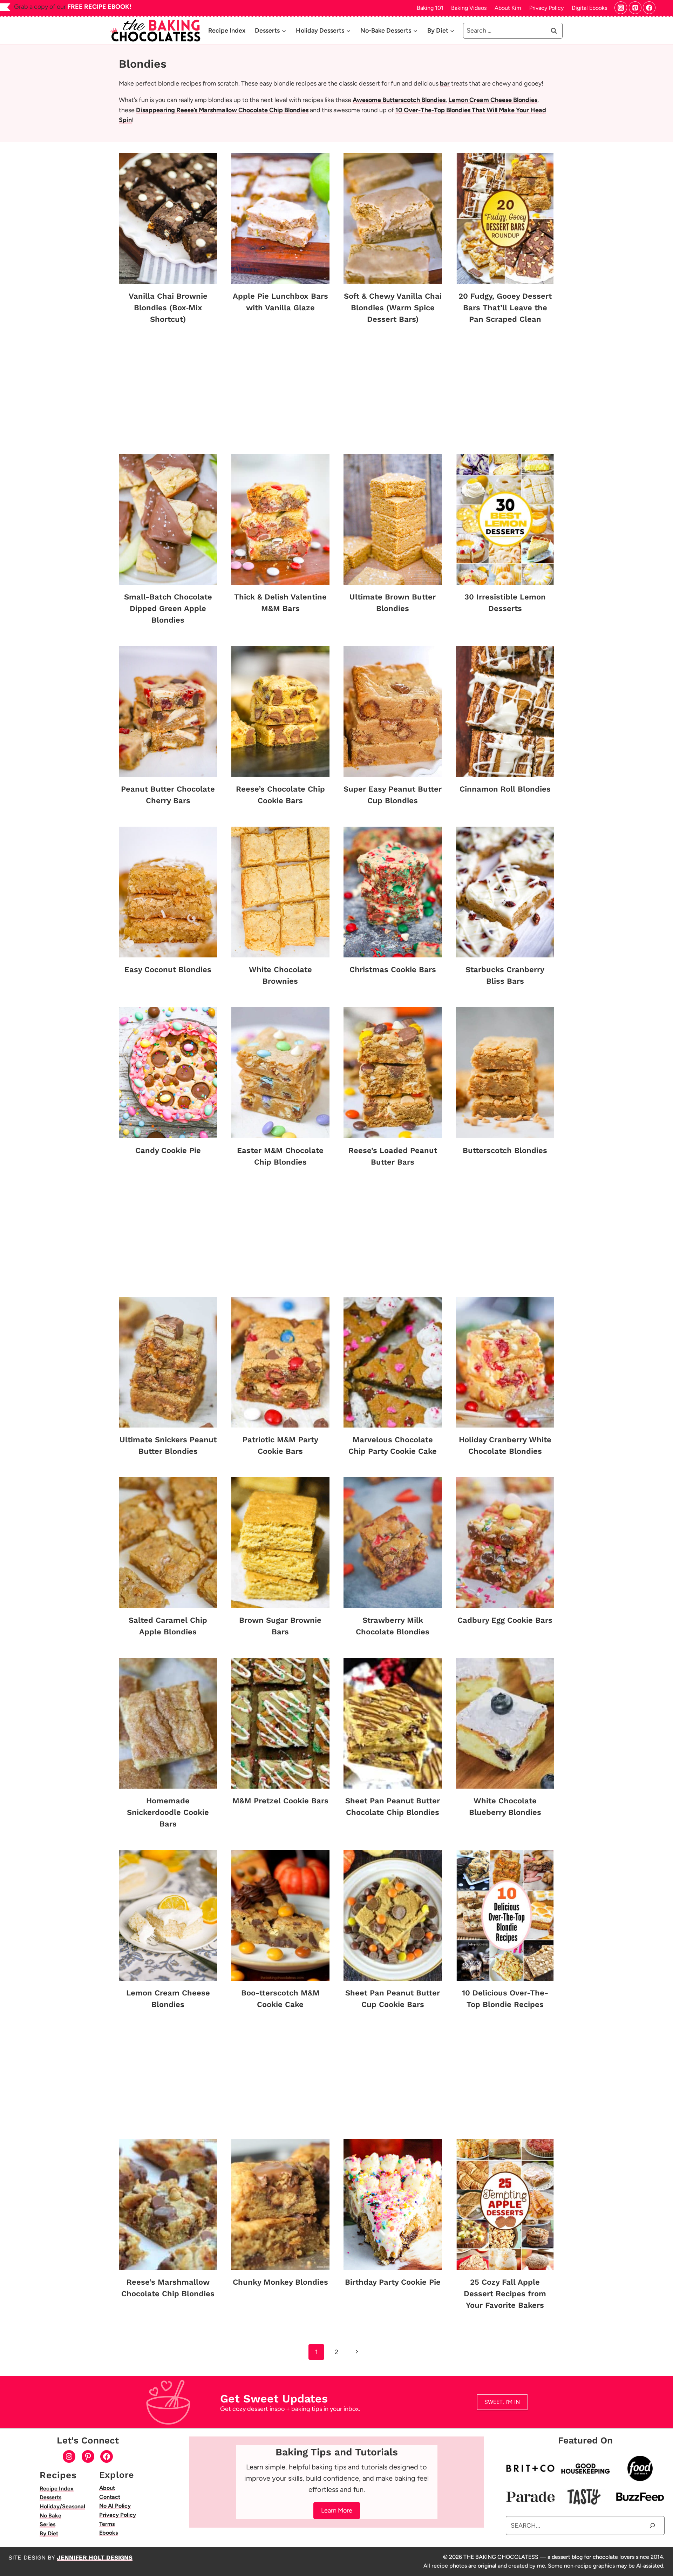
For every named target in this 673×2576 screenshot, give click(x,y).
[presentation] (168, 219)
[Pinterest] (635, 8)
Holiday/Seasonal (62, 2506)
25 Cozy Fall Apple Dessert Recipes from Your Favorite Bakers (505, 2294)
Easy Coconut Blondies (168, 970)
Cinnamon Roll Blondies (505, 789)
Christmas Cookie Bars (393, 970)
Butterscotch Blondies (505, 1150)
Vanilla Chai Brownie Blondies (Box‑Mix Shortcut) (168, 308)
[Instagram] (621, 8)
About (107, 2488)
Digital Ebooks (589, 8)
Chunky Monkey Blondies (280, 2282)
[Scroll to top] (665, 2551)
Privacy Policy (546, 8)
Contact (110, 2497)
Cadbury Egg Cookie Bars (505, 1620)
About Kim (508, 8)
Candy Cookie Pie (168, 1150)
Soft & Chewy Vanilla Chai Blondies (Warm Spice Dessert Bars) (393, 308)
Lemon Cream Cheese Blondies (493, 100)
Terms (107, 2524)
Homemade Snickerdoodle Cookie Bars (168, 1812)
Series (47, 2524)
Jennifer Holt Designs (95, 2557)
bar (445, 83)
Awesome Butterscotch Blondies (399, 100)
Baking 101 (430, 8)
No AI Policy (115, 2506)
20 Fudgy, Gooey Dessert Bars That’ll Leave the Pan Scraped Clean (505, 308)
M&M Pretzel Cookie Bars (280, 1801)
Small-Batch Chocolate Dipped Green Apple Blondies (168, 608)
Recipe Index (227, 30)
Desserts (50, 2497)
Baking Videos (469, 8)
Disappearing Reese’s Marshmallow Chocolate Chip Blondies (222, 110)
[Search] (652, 2525)
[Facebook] (649, 8)
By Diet (49, 2533)
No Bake (50, 2516)
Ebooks (108, 2533)
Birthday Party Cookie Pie (393, 2282)
